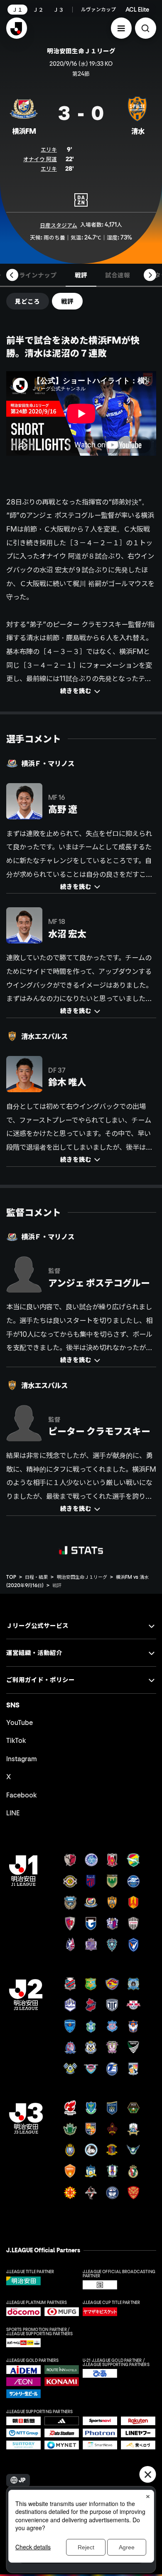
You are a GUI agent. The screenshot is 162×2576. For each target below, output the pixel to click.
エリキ (49, 150)
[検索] (146, 28)
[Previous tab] (12, 275)
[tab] (38, 275)
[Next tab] (150, 275)
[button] (121, 28)
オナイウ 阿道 (40, 159)
